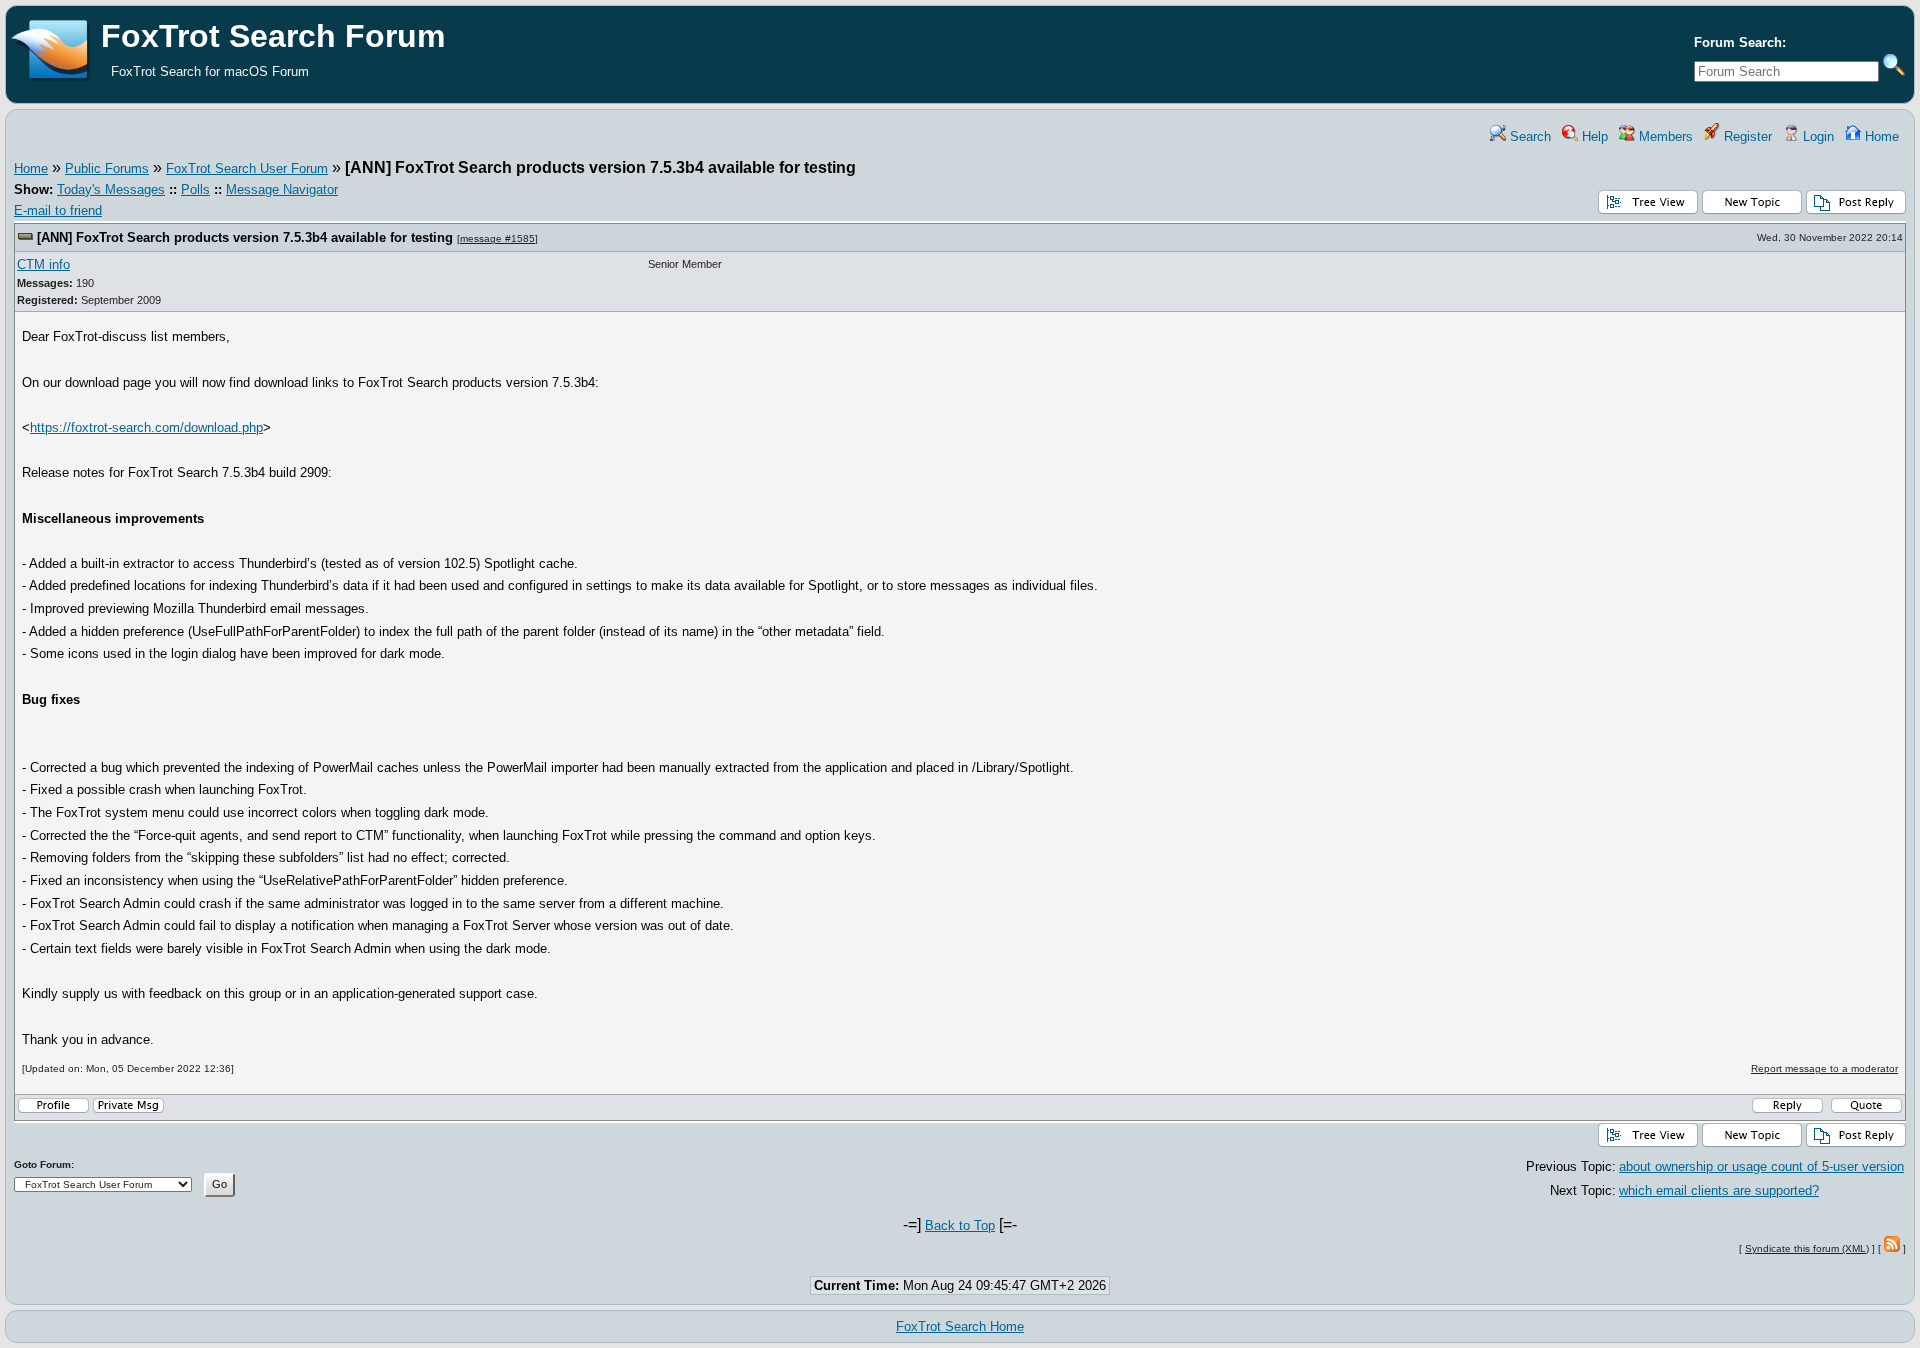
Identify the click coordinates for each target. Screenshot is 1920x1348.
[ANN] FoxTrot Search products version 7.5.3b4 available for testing (245, 237)
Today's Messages (111, 189)
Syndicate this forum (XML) (1807, 1248)
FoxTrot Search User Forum (247, 168)
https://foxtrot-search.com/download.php (146, 427)
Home (1880, 136)
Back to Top (960, 1225)
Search (1528, 136)
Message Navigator (282, 189)
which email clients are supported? (1719, 1190)
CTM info (43, 264)
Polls (195, 189)
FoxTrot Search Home (960, 1326)
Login (1816, 136)
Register (1746, 136)
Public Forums (107, 168)
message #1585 (497, 238)
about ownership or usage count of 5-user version (1761, 1166)
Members (1664, 136)
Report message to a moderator (1824, 1068)
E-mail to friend (58, 210)
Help (1593, 136)
